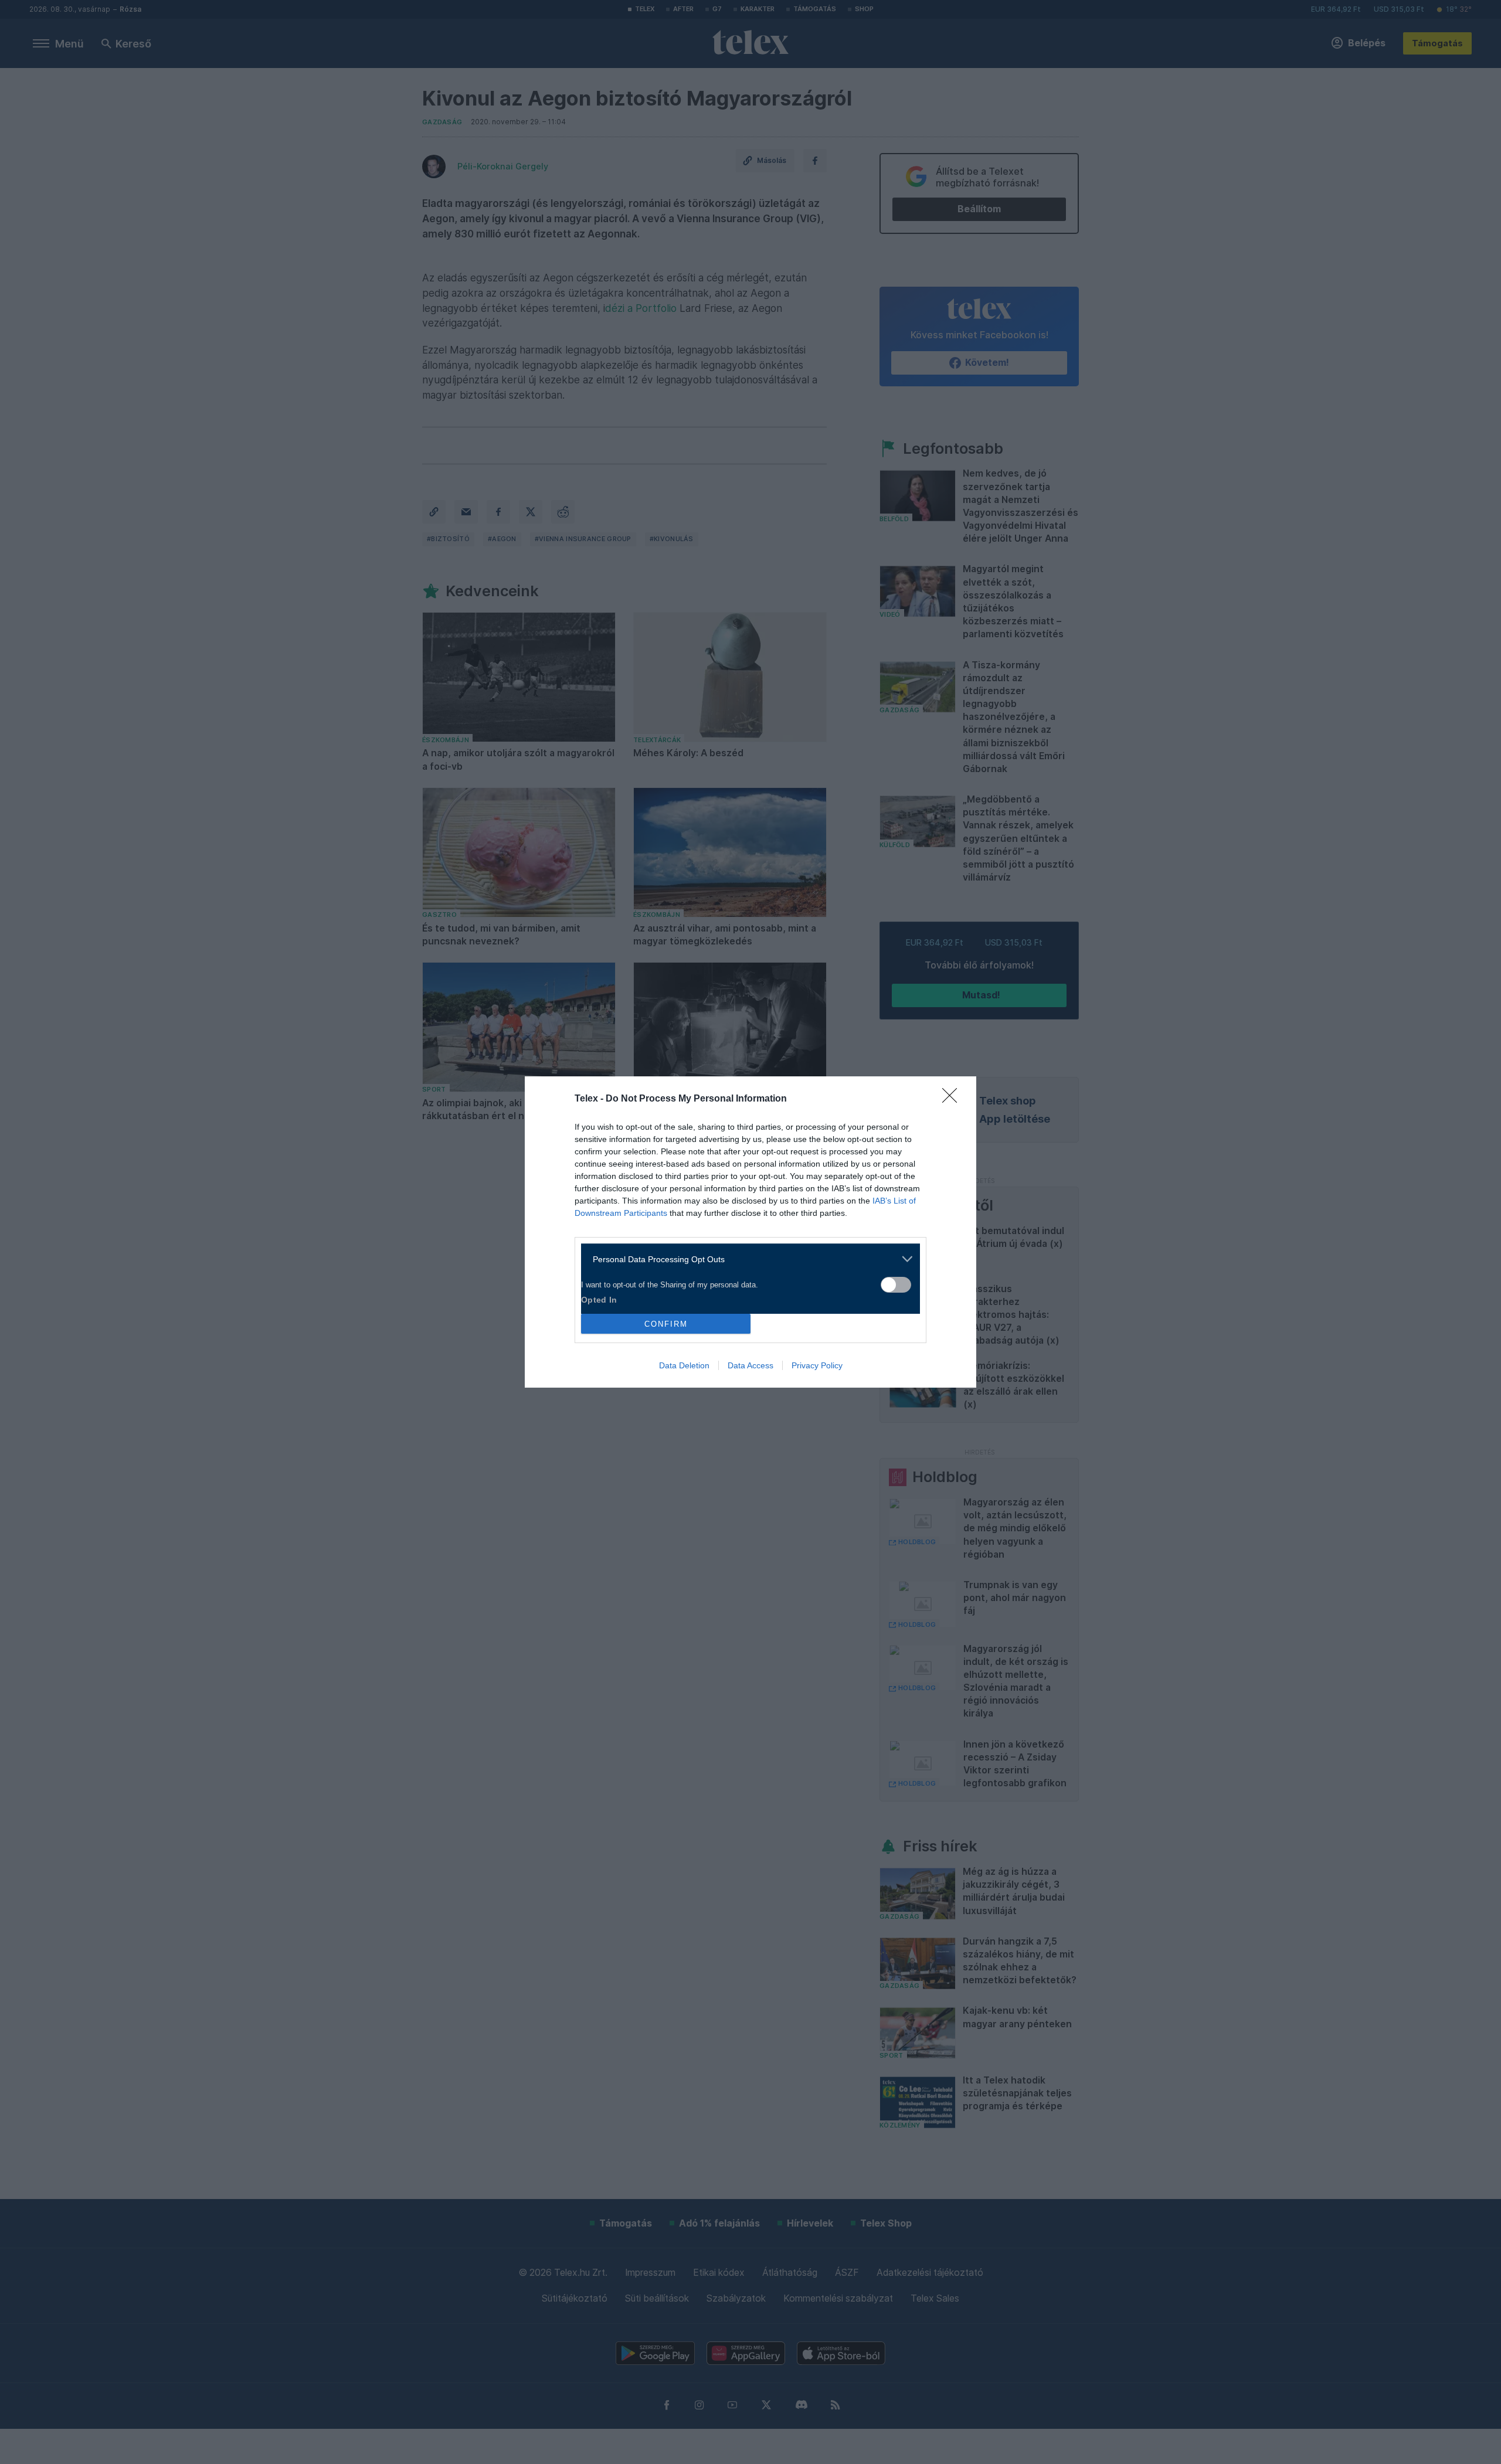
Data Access (750, 1365)
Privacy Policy (817, 1365)
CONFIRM (666, 1324)
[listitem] (746, 1259)
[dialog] (750, 1232)
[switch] (896, 1285)
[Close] (953, 1099)
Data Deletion (684, 1365)
